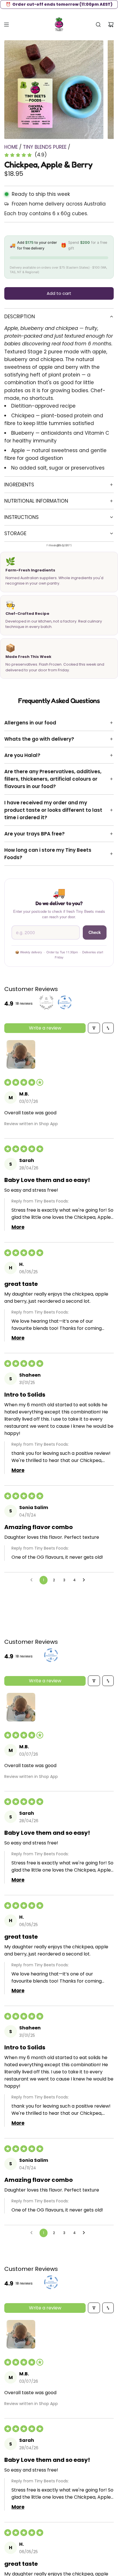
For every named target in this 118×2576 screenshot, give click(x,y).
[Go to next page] (85, 1581)
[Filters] (94, 1028)
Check (95, 932)
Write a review (45, 1028)
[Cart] (111, 25)
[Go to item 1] (21, 1054)
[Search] (98, 25)
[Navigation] (6, 25)
